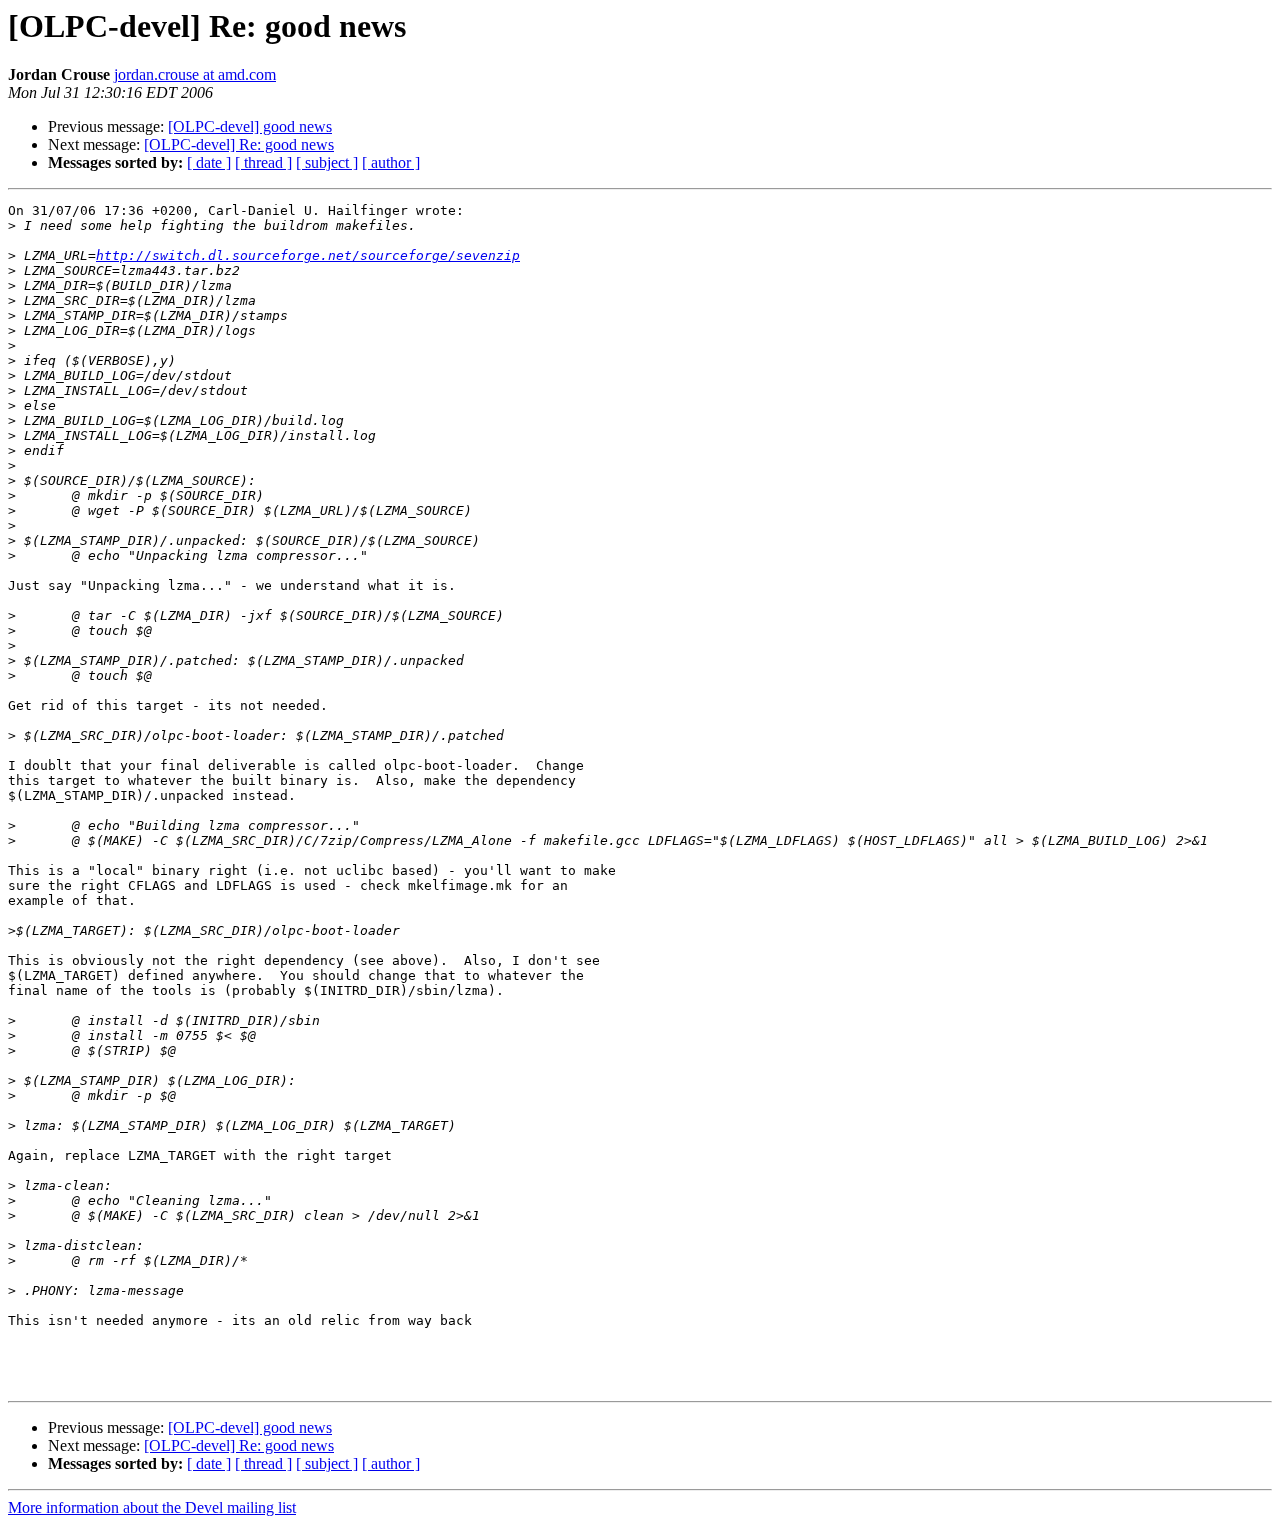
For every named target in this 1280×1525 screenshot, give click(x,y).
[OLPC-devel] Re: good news (239, 144)
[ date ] (209, 162)
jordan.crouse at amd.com (195, 74)
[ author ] (391, 162)
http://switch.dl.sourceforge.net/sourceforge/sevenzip (308, 255)
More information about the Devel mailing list (152, 1507)
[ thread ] (263, 162)
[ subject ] (327, 162)
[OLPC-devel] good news (250, 126)
